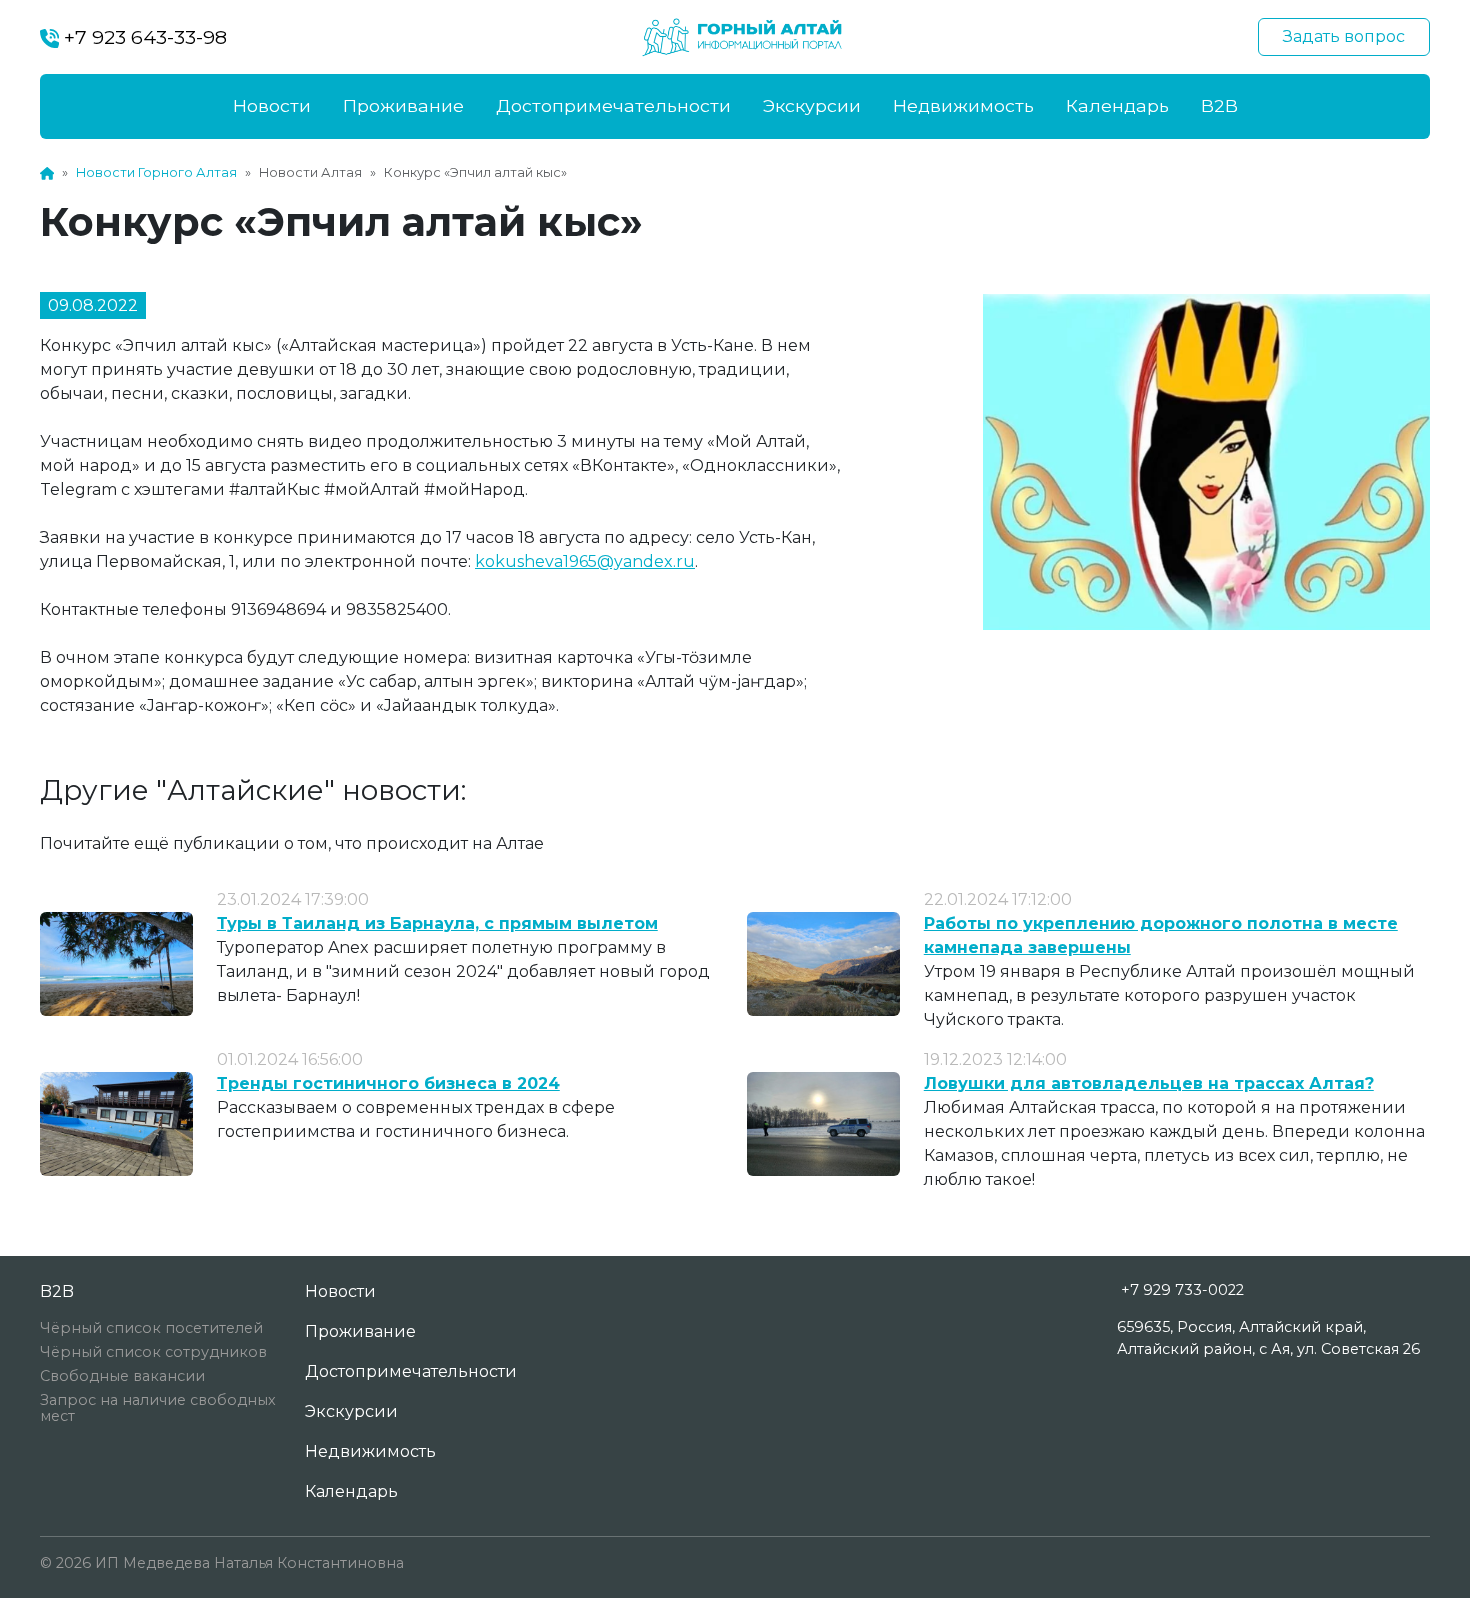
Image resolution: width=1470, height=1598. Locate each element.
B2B (1219, 105)
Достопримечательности (613, 105)
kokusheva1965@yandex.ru (585, 561)
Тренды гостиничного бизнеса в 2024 (388, 1083)
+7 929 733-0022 (1182, 1290)
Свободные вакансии (122, 1376)
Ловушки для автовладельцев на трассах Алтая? (1149, 1083)
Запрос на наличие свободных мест (158, 1408)
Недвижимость (963, 105)
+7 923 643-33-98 (143, 37)
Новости (272, 105)
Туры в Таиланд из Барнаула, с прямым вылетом (437, 923)
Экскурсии (812, 105)
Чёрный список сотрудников (153, 1352)
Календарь (1117, 105)
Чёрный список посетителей (151, 1328)
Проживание (403, 105)
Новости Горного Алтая (156, 172)
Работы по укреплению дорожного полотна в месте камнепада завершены (1161, 935)
